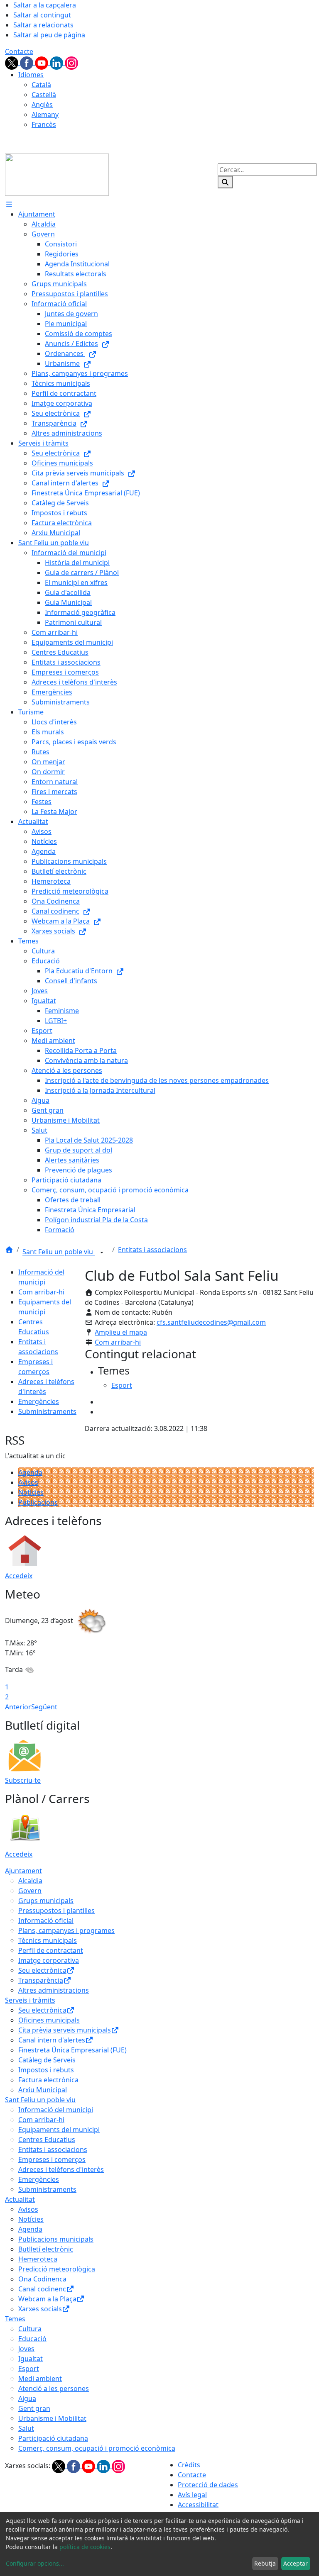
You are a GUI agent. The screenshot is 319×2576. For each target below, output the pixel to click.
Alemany (45, 115)
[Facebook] (27, 62)
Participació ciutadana (53, 2438)
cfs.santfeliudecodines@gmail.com (211, 1322)
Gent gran (34, 2408)
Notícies (31, 1492)
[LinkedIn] (57, 62)
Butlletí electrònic (46, 2249)
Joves (26, 2349)
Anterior (18, 1707)
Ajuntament (23, 1871)
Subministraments (47, 1411)
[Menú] (9, 204)
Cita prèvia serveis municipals (65, 2030)
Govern (30, 1891)
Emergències (39, 1401)
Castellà (44, 95)
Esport (29, 2369)
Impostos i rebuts (46, 2070)
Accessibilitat (198, 2505)
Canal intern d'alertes (52, 2040)
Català (41, 85)
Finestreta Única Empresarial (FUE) (72, 2050)
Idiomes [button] (31, 75)
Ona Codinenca (42, 2279)
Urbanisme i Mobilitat (52, 2418)
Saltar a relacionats (43, 25)
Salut (26, 2428)
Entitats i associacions (152, 1250)
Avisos (28, 1482)
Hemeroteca (38, 2259)
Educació (32, 2339)
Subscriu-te (23, 1780)
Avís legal (192, 2495)
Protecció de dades (208, 2485)
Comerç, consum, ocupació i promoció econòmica (97, 2448)
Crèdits (189, 2465)
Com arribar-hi (41, 1292)
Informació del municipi (56, 2110)
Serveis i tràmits (30, 2000)
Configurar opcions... (35, 2563)
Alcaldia (30, 1881)
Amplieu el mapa (121, 1332)
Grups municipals (46, 1901)
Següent (44, 1707)
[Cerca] (225, 182)
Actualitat (20, 2199)
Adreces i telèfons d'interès (61, 2169)
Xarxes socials (40, 2309)
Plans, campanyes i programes (66, 1930)
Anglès (42, 105)
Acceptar (296, 2563)
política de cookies (85, 2547)
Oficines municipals (49, 2020)
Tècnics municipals (48, 1940)
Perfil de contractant (51, 1950)
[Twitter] (12, 62)
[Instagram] (71, 62)
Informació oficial (46, 1920)
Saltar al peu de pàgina (49, 35)
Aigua (27, 2398)
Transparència (41, 1980)
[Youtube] (42, 62)
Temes (15, 2319)
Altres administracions (54, 1990)
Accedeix (19, 1576)
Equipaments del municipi (59, 2130)
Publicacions (38, 1502)
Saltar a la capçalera (45, 5)
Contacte (19, 51)
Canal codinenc (42, 2289)
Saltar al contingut (42, 15)
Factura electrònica (48, 2080)
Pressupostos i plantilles (56, 1911)
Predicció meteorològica (57, 2269)
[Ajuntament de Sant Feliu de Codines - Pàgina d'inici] (57, 174)
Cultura (30, 2329)
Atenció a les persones (54, 2388)
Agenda (30, 1472)
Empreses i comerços (52, 2159)
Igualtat (31, 2359)
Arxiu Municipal (43, 2090)
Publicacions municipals (56, 2239)
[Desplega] (102, 1253)
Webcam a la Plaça (47, 2299)
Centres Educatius (47, 2140)
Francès (44, 124)
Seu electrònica (42, 1970)
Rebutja (265, 2563)
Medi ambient (40, 2379)
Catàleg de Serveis (47, 2060)
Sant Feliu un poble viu (59, 1252)
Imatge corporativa (49, 1960)
